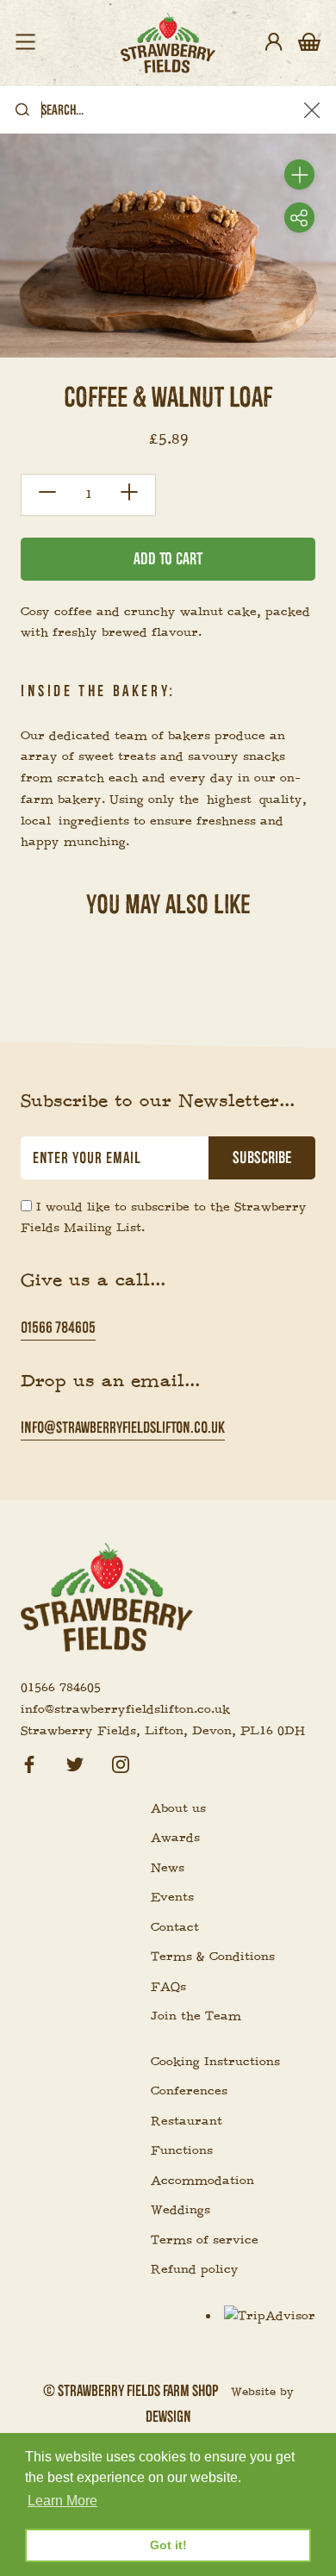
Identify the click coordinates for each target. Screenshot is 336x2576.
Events (172, 1897)
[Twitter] (75, 1761)
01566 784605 (58, 1327)
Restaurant (187, 2121)
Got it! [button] (168, 2545)
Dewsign (168, 2416)
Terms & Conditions (213, 1957)
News (168, 1868)
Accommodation (202, 2181)
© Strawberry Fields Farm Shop (131, 2390)
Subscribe (262, 1158)
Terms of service (205, 2240)
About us (178, 1808)
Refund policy (195, 2269)
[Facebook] (29, 1761)
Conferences (189, 2091)
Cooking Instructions (215, 2062)
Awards (175, 1838)
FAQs (168, 1987)
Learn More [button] (62, 2501)
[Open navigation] (25, 43)
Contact (175, 1927)
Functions (182, 2150)
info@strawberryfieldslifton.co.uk (123, 1427)
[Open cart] (309, 43)
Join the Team (196, 2016)
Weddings (180, 2210)
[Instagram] (121, 1761)
